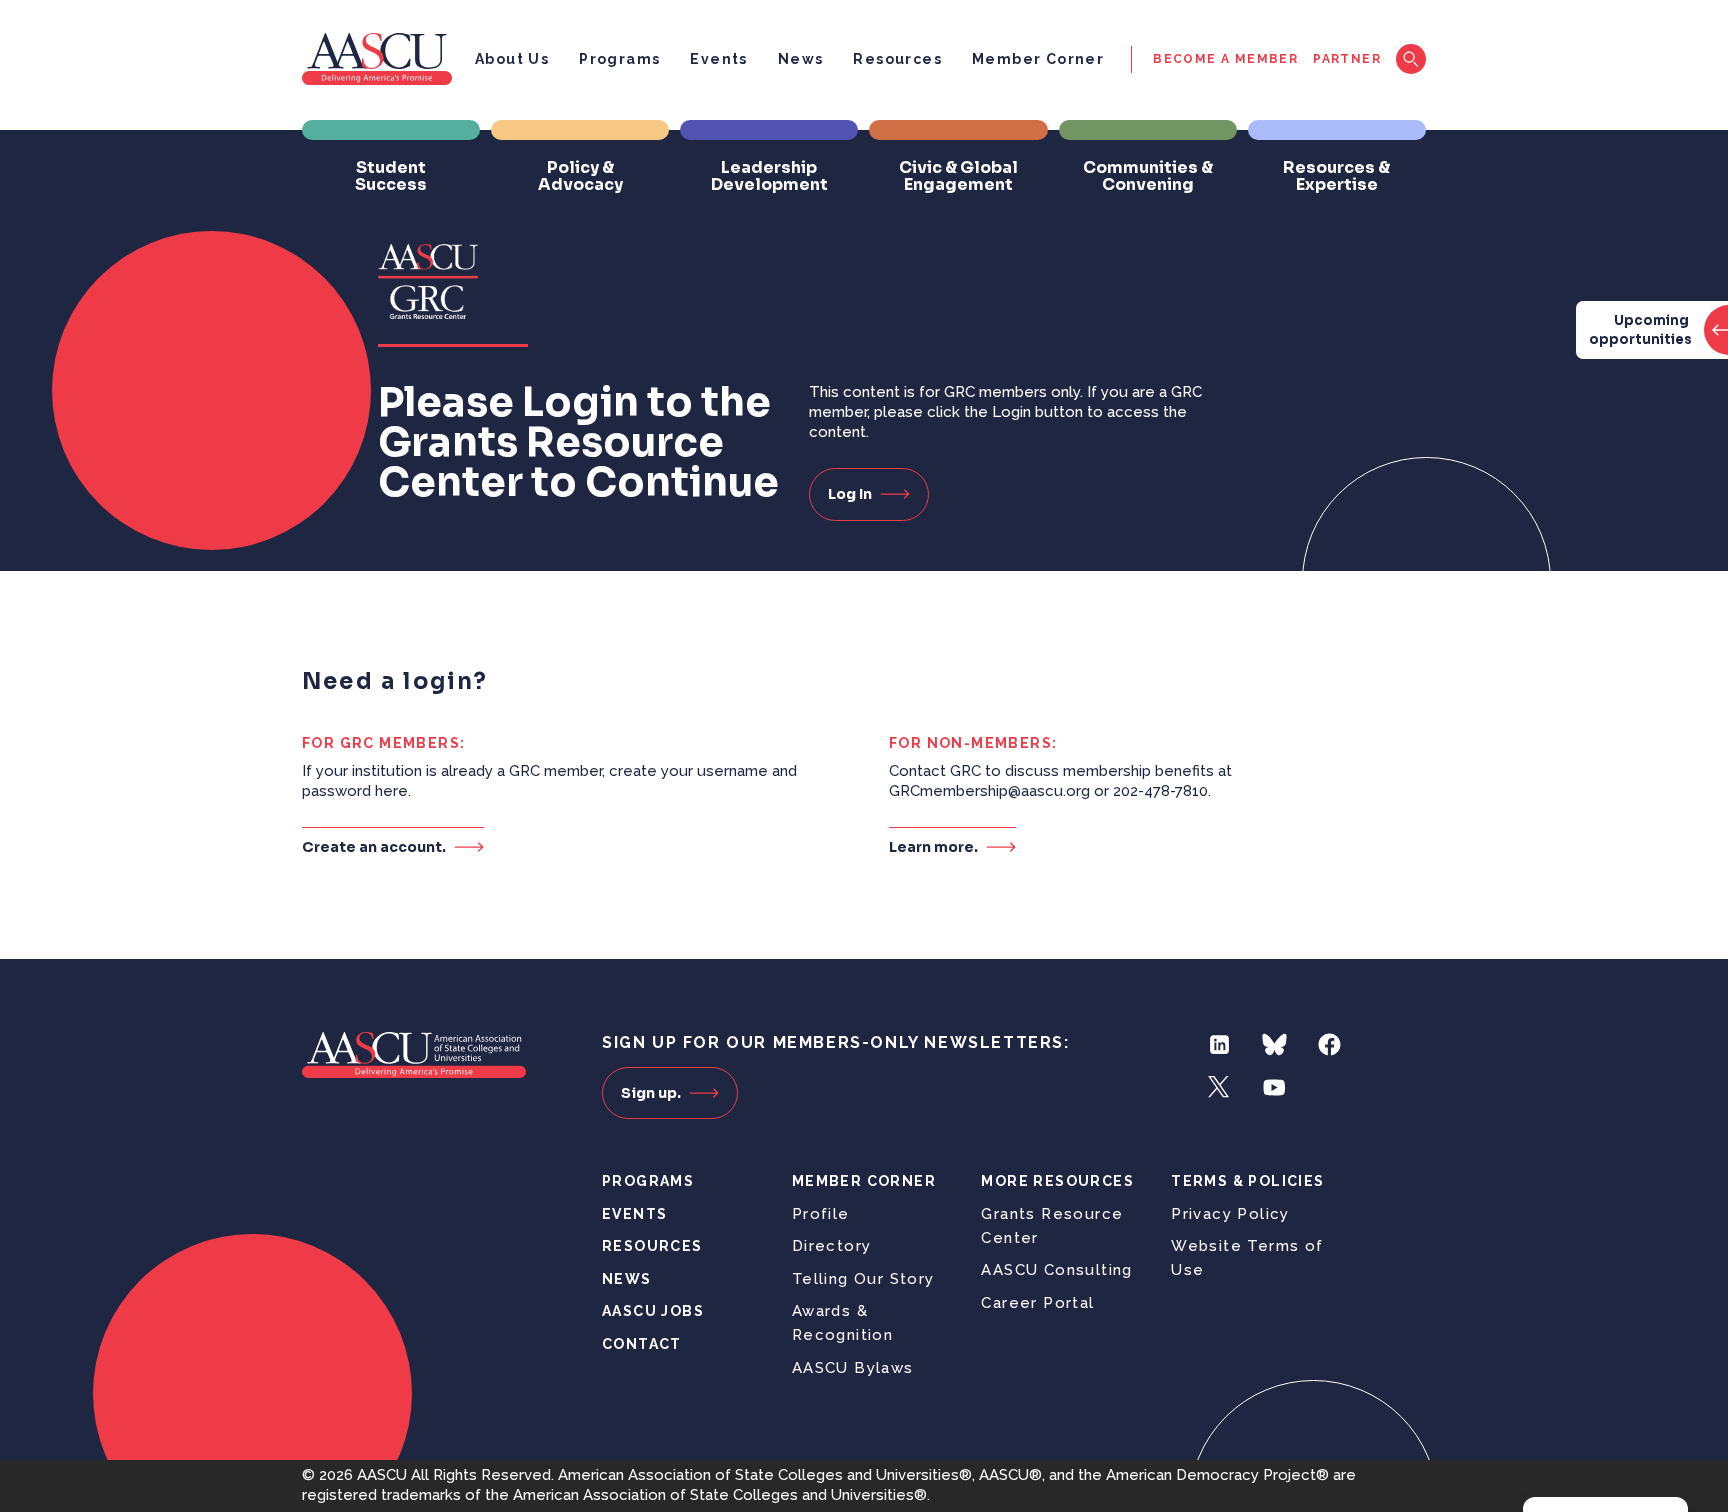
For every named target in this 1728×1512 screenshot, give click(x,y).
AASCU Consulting (1056, 1270)
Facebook (1329, 1044)
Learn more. (933, 846)
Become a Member (1225, 59)
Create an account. (374, 846)
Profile (821, 1214)
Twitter (1219, 1087)
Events (718, 59)
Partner (1347, 59)
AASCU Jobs (653, 1311)
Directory (832, 1246)
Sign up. (651, 1093)
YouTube (1274, 1087)
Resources (897, 59)
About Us (512, 59)
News (801, 59)
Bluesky (1274, 1044)
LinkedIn (1219, 1044)
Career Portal (1037, 1303)
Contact (642, 1344)
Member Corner (1038, 59)
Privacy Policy (1230, 1214)
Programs (619, 59)
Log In (850, 494)
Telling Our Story (863, 1279)
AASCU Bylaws (853, 1368)
